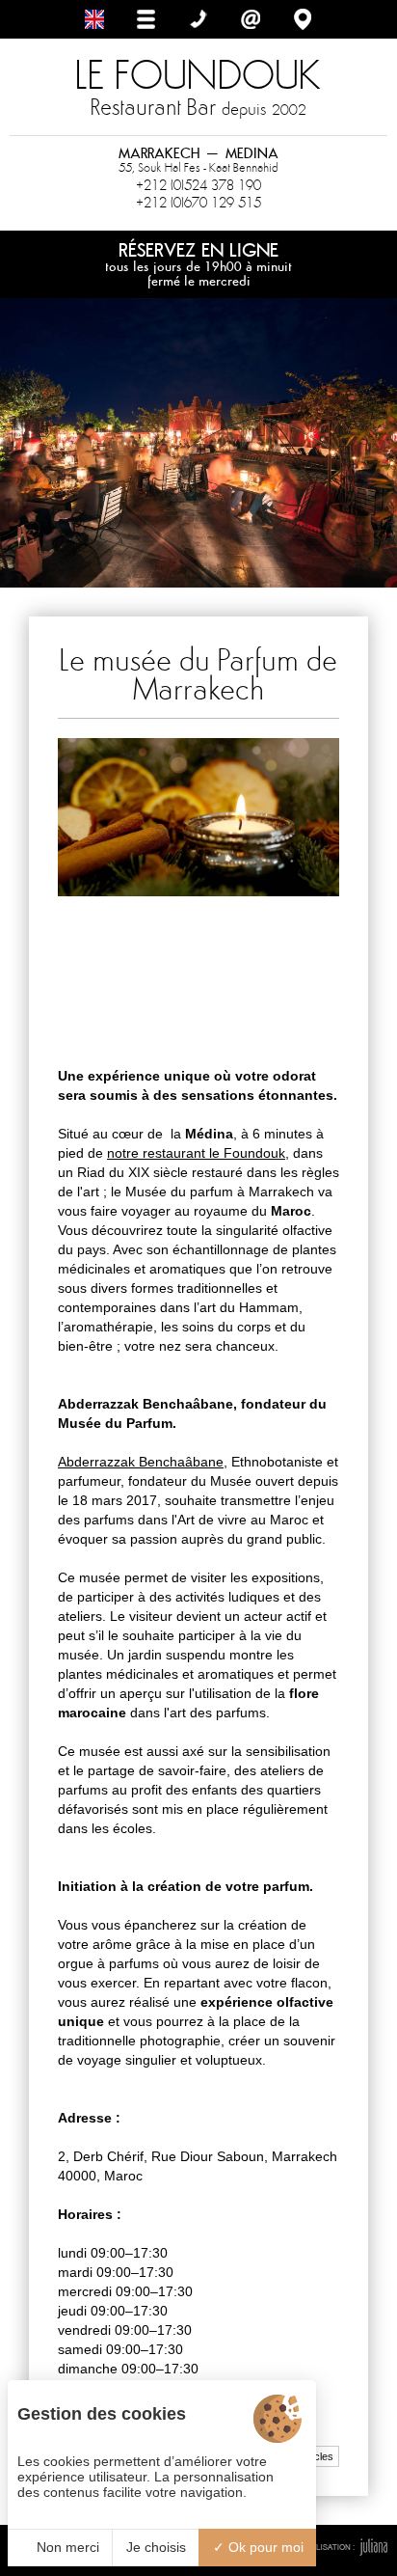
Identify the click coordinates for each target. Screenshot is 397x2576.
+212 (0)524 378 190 (198, 185)
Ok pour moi (264, 2547)
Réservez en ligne (198, 263)
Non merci (66, 2547)
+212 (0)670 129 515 (198, 203)
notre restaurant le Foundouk (196, 1153)
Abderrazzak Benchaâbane (141, 1462)
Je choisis (156, 2547)
